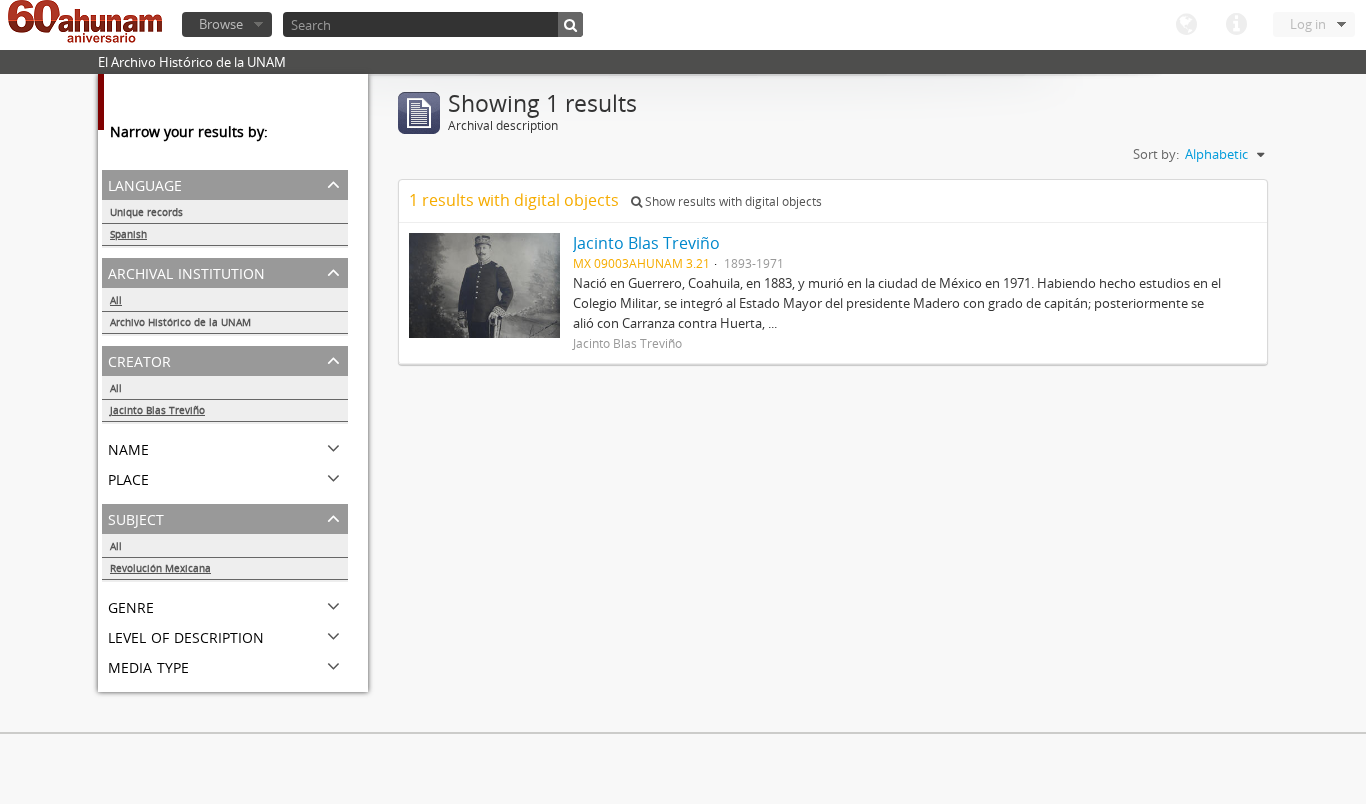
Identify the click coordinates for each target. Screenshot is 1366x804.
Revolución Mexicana (160, 568)
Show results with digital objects (732, 201)
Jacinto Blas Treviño (157, 410)
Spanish (128, 234)
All (116, 300)
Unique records (146, 212)
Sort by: (1156, 154)
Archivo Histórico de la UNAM (180, 322)
